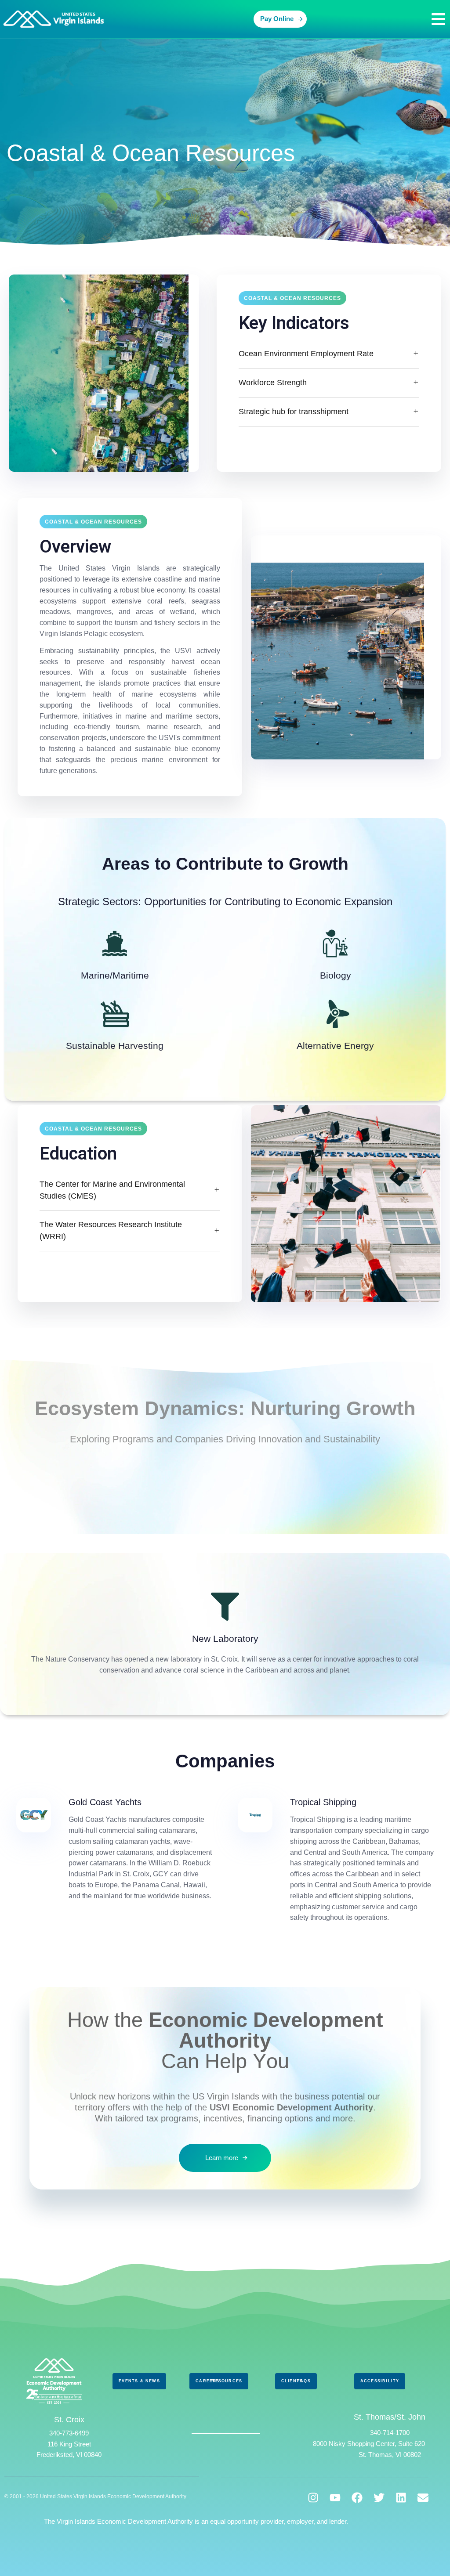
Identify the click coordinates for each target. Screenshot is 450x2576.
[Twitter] (379, 2498)
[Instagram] (313, 2498)
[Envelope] (423, 2498)
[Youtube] (335, 2498)
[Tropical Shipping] (336, 1861)
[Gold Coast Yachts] (114, 1850)
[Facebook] (357, 2498)
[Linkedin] (401, 2498)
